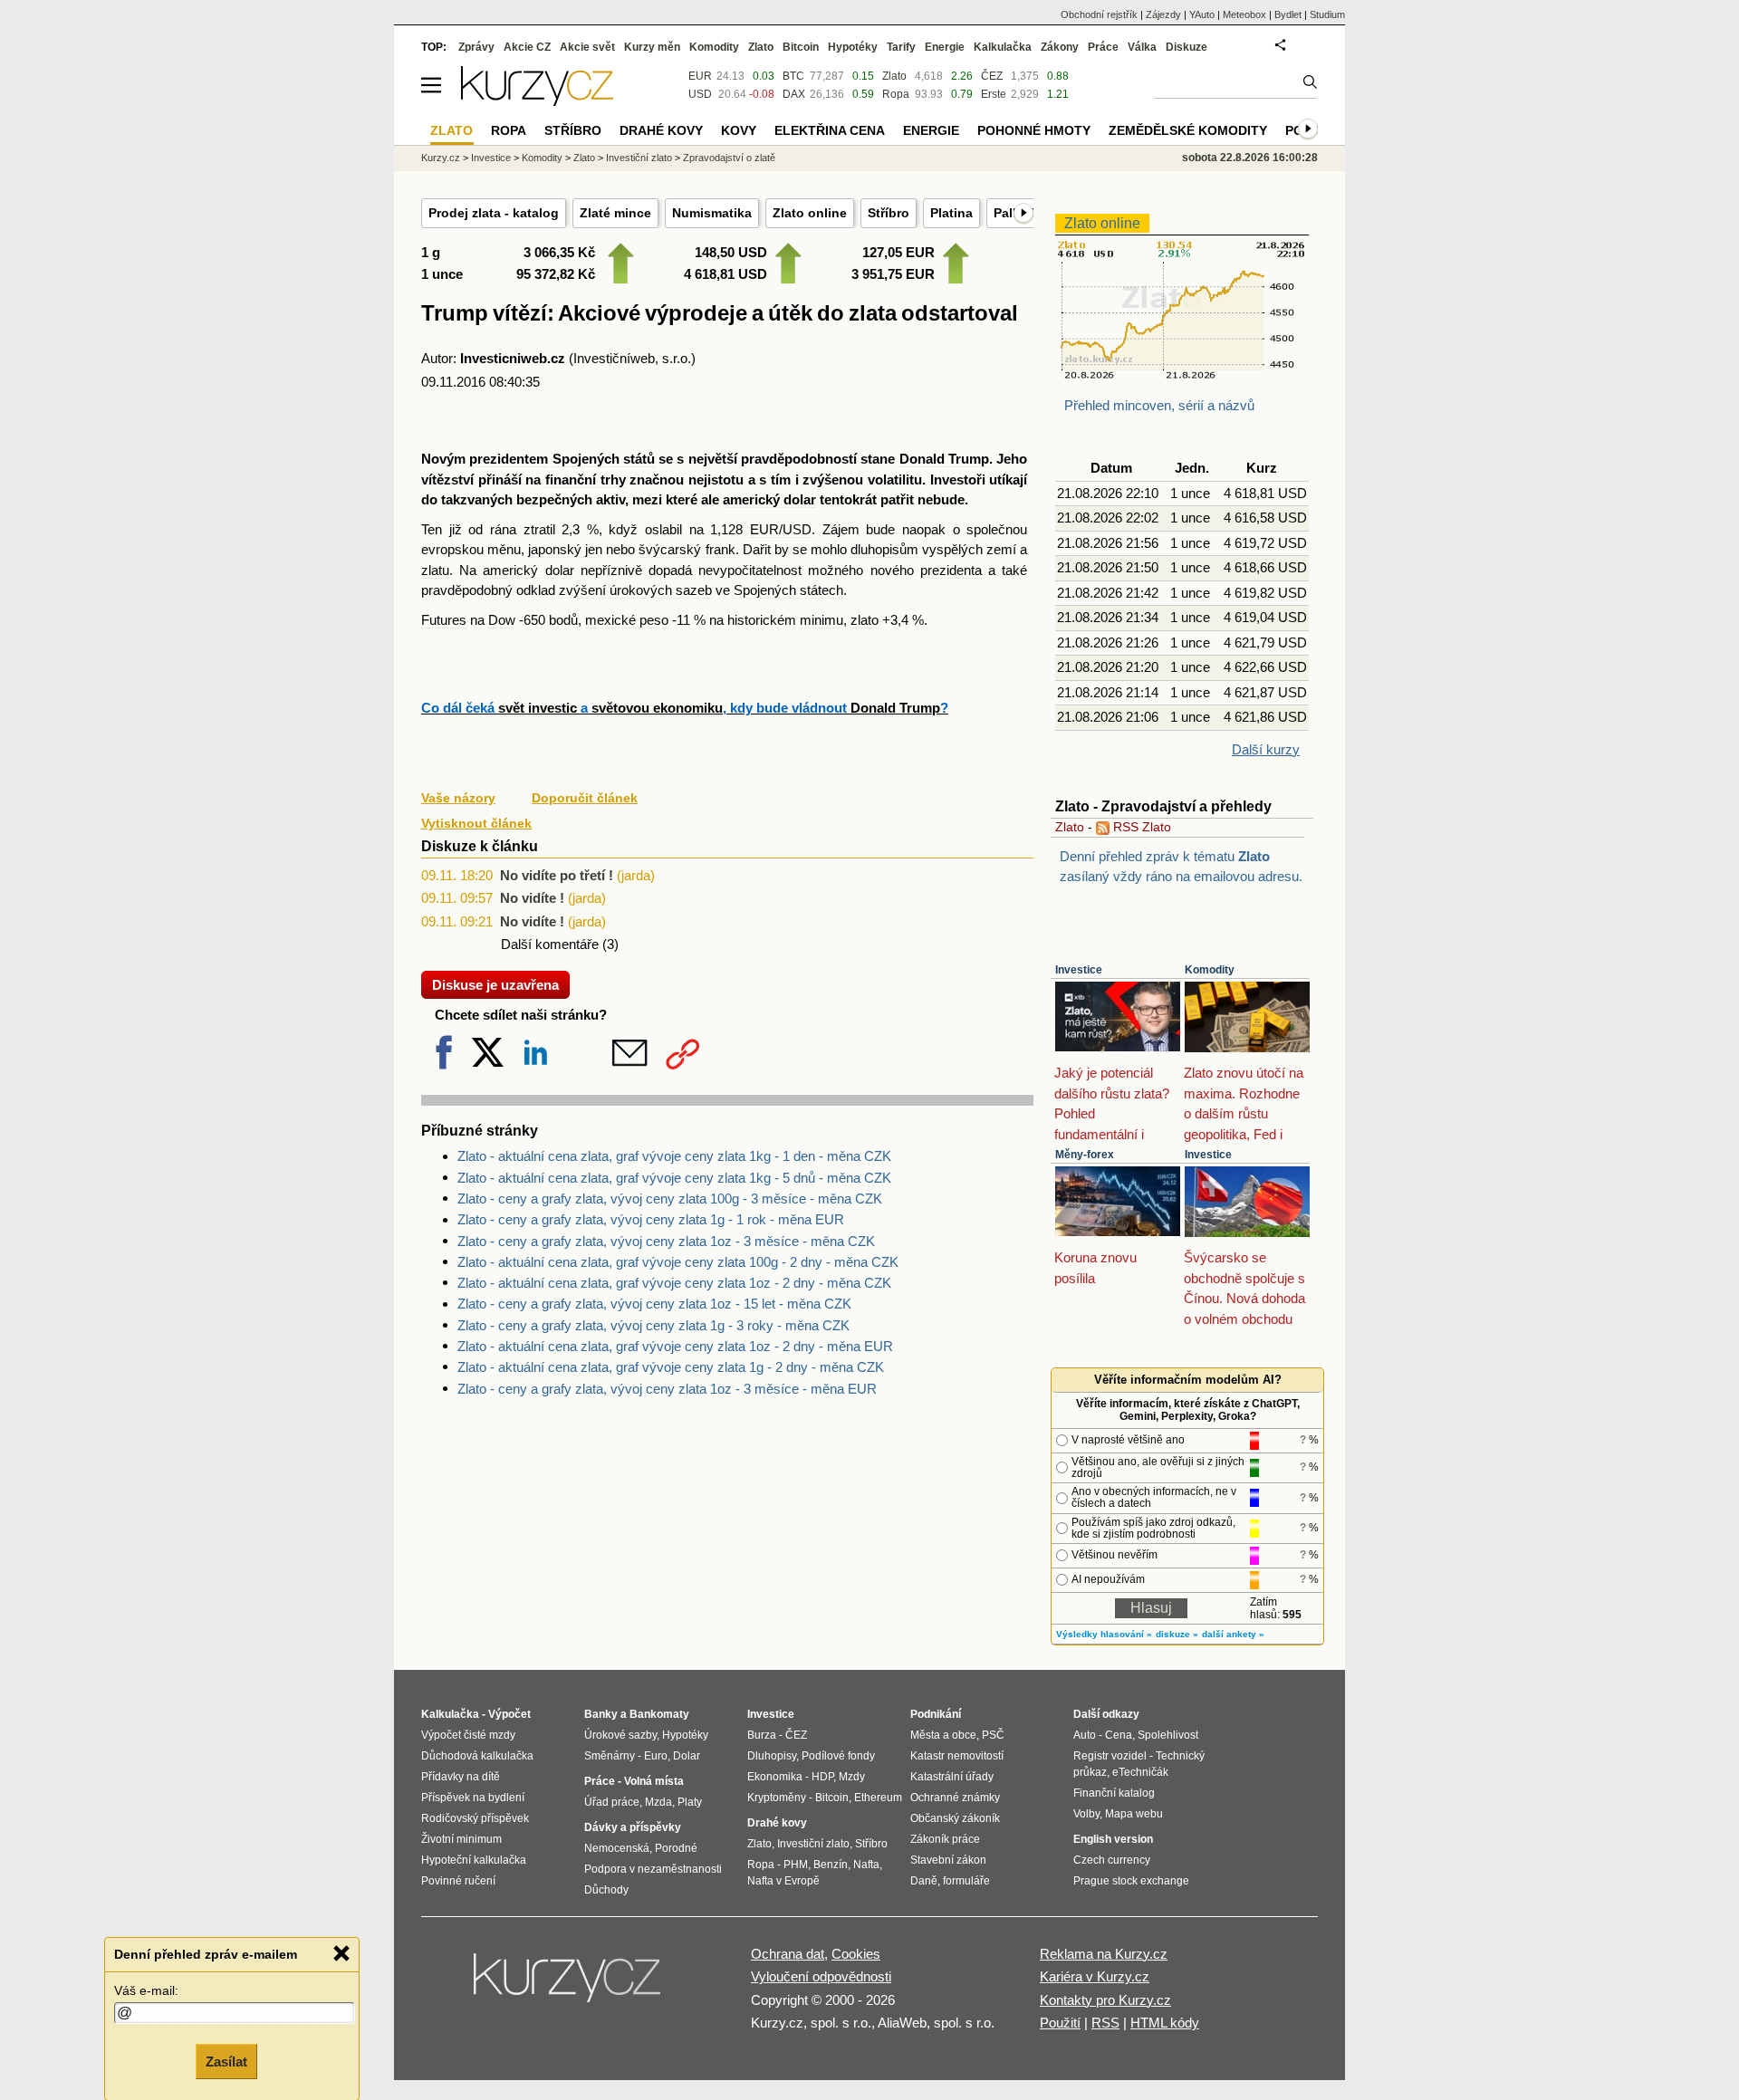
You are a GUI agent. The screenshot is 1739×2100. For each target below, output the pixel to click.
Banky (601, 1714)
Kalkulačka (1003, 47)
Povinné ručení (458, 1881)
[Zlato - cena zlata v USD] (1182, 375)
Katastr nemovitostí (957, 1756)
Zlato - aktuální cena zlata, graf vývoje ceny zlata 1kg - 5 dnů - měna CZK (674, 1178)
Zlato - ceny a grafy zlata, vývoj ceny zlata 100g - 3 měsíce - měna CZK (670, 1199)
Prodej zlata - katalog (494, 213)
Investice (1079, 970)
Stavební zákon (948, 1860)
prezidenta (951, 570)
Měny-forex (1085, 1155)
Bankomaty (659, 1714)
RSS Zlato (1140, 827)
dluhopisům (884, 549)
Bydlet (1288, 14)
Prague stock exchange (1131, 1881)
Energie (945, 47)
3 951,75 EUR (893, 274)
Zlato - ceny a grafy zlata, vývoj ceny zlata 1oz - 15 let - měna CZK (654, 1304)
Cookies (856, 1954)
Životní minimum (461, 1839)
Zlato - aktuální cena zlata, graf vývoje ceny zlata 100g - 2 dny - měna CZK (678, 1262)
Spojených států (604, 459)
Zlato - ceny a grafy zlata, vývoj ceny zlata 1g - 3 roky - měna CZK (653, 1325)
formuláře (966, 1881)
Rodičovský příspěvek (475, 1818)
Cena (1119, 1735)
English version (1113, 1839)
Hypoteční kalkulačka (474, 1860)
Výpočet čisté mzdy (468, 1735)
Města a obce (943, 1735)
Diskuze (1187, 47)
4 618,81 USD (725, 274)
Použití (1060, 2023)
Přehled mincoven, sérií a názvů (1159, 405)
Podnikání (936, 1714)
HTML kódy (1165, 2023)
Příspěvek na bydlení (473, 1798)
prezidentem (509, 459)
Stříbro (889, 213)
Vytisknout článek (476, 823)
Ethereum (878, 1798)
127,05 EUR (898, 252)
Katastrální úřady (952, 1777)
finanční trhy (586, 479)
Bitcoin (801, 47)
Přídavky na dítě (461, 1777)
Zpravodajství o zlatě (729, 158)
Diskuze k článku (480, 846)
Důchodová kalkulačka (477, 1756)
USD (700, 94)
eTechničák (1140, 1772)
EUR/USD (781, 529)
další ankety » (1233, 1634)
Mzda (658, 1802)
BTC (793, 76)
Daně (924, 1881)
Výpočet (509, 1714)
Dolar (687, 1756)
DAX (794, 94)
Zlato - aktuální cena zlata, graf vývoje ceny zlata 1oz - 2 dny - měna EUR (675, 1346)
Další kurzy (1266, 749)
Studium (1327, 14)
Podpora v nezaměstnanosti (653, 1869)
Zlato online (810, 213)
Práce (1103, 47)
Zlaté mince (615, 213)
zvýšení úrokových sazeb (635, 590)
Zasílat (226, 2061)
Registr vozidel (1110, 1756)
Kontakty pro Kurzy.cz (1105, 2000)
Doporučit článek (585, 798)
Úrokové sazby (620, 1735)
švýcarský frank (687, 549)
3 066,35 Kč (559, 252)
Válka (1142, 47)
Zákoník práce (945, 1839)
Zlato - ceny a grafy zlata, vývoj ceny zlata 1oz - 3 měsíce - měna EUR (667, 1389)
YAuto (1202, 14)
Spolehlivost (1168, 1735)
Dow (502, 620)
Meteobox (1244, 14)
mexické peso (627, 620)
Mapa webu (1134, 1814)
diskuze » (1177, 1634)
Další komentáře (550, 944)
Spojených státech (788, 590)
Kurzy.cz (441, 158)
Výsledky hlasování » (1104, 1634)
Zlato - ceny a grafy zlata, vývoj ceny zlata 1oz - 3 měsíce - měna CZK (666, 1241)
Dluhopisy (772, 1756)
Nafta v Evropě (783, 1881)
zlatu (435, 570)
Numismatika (712, 213)
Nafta (866, 1865)
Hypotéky (853, 47)
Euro (656, 1756)
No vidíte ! (532, 898)
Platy (690, 1802)
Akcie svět (587, 47)
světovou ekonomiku (657, 708)
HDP (822, 1777)
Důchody (606, 1890)
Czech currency (1112, 1860)
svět (511, 708)
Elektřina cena (830, 130)
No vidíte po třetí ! (557, 875)
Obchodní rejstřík (1099, 14)
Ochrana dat (788, 1954)
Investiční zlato (639, 158)
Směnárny (610, 1756)
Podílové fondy (838, 1756)
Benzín (831, 1865)
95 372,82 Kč (556, 274)
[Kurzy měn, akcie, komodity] (569, 1985)
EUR (700, 76)
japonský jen (565, 549)
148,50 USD (731, 252)
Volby (1086, 1814)
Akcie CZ (527, 47)
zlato (865, 620)
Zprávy (476, 47)
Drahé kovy (661, 130)
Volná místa (654, 1781)
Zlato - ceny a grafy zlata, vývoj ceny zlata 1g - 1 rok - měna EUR (651, 1219)
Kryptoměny (777, 1798)
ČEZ (992, 76)
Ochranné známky (955, 1798)
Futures (444, 620)
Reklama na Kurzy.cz (1104, 1954)
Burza (762, 1735)
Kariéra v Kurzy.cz (1095, 1976)
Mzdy (852, 1777)
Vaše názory (458, 798)
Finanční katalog (1114, 1793)
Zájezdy (1163, 14)
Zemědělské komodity (1188, 130)
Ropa (896, 94)
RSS (1105, 2023)
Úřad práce (612, 1802)
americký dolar (769, 499)
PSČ (993, 1735)
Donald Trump (944, 459)
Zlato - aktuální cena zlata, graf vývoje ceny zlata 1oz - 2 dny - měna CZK (674, 1283)
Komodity (1210, 970)
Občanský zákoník (955, 1818)
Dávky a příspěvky (633, 1827)
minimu (821, 620)
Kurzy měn (652, 47)
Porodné (676, 1848)
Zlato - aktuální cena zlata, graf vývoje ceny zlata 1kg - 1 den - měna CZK (674, 1156)
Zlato (1070, 827)
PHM (796, 1865)
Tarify (901, 47)
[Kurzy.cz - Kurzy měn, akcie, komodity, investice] (537, 101)
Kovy (739, 130)
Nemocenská (617, 1848)
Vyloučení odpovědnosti (821, 1976)
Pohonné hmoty (1034, 130)
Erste (994, 94)
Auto (1085, 1735)
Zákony (1060, 47)
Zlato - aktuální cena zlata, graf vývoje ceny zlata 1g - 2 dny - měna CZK (671, 1367)
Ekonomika (775, 1777)
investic (552, 708)
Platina (951, 213)
